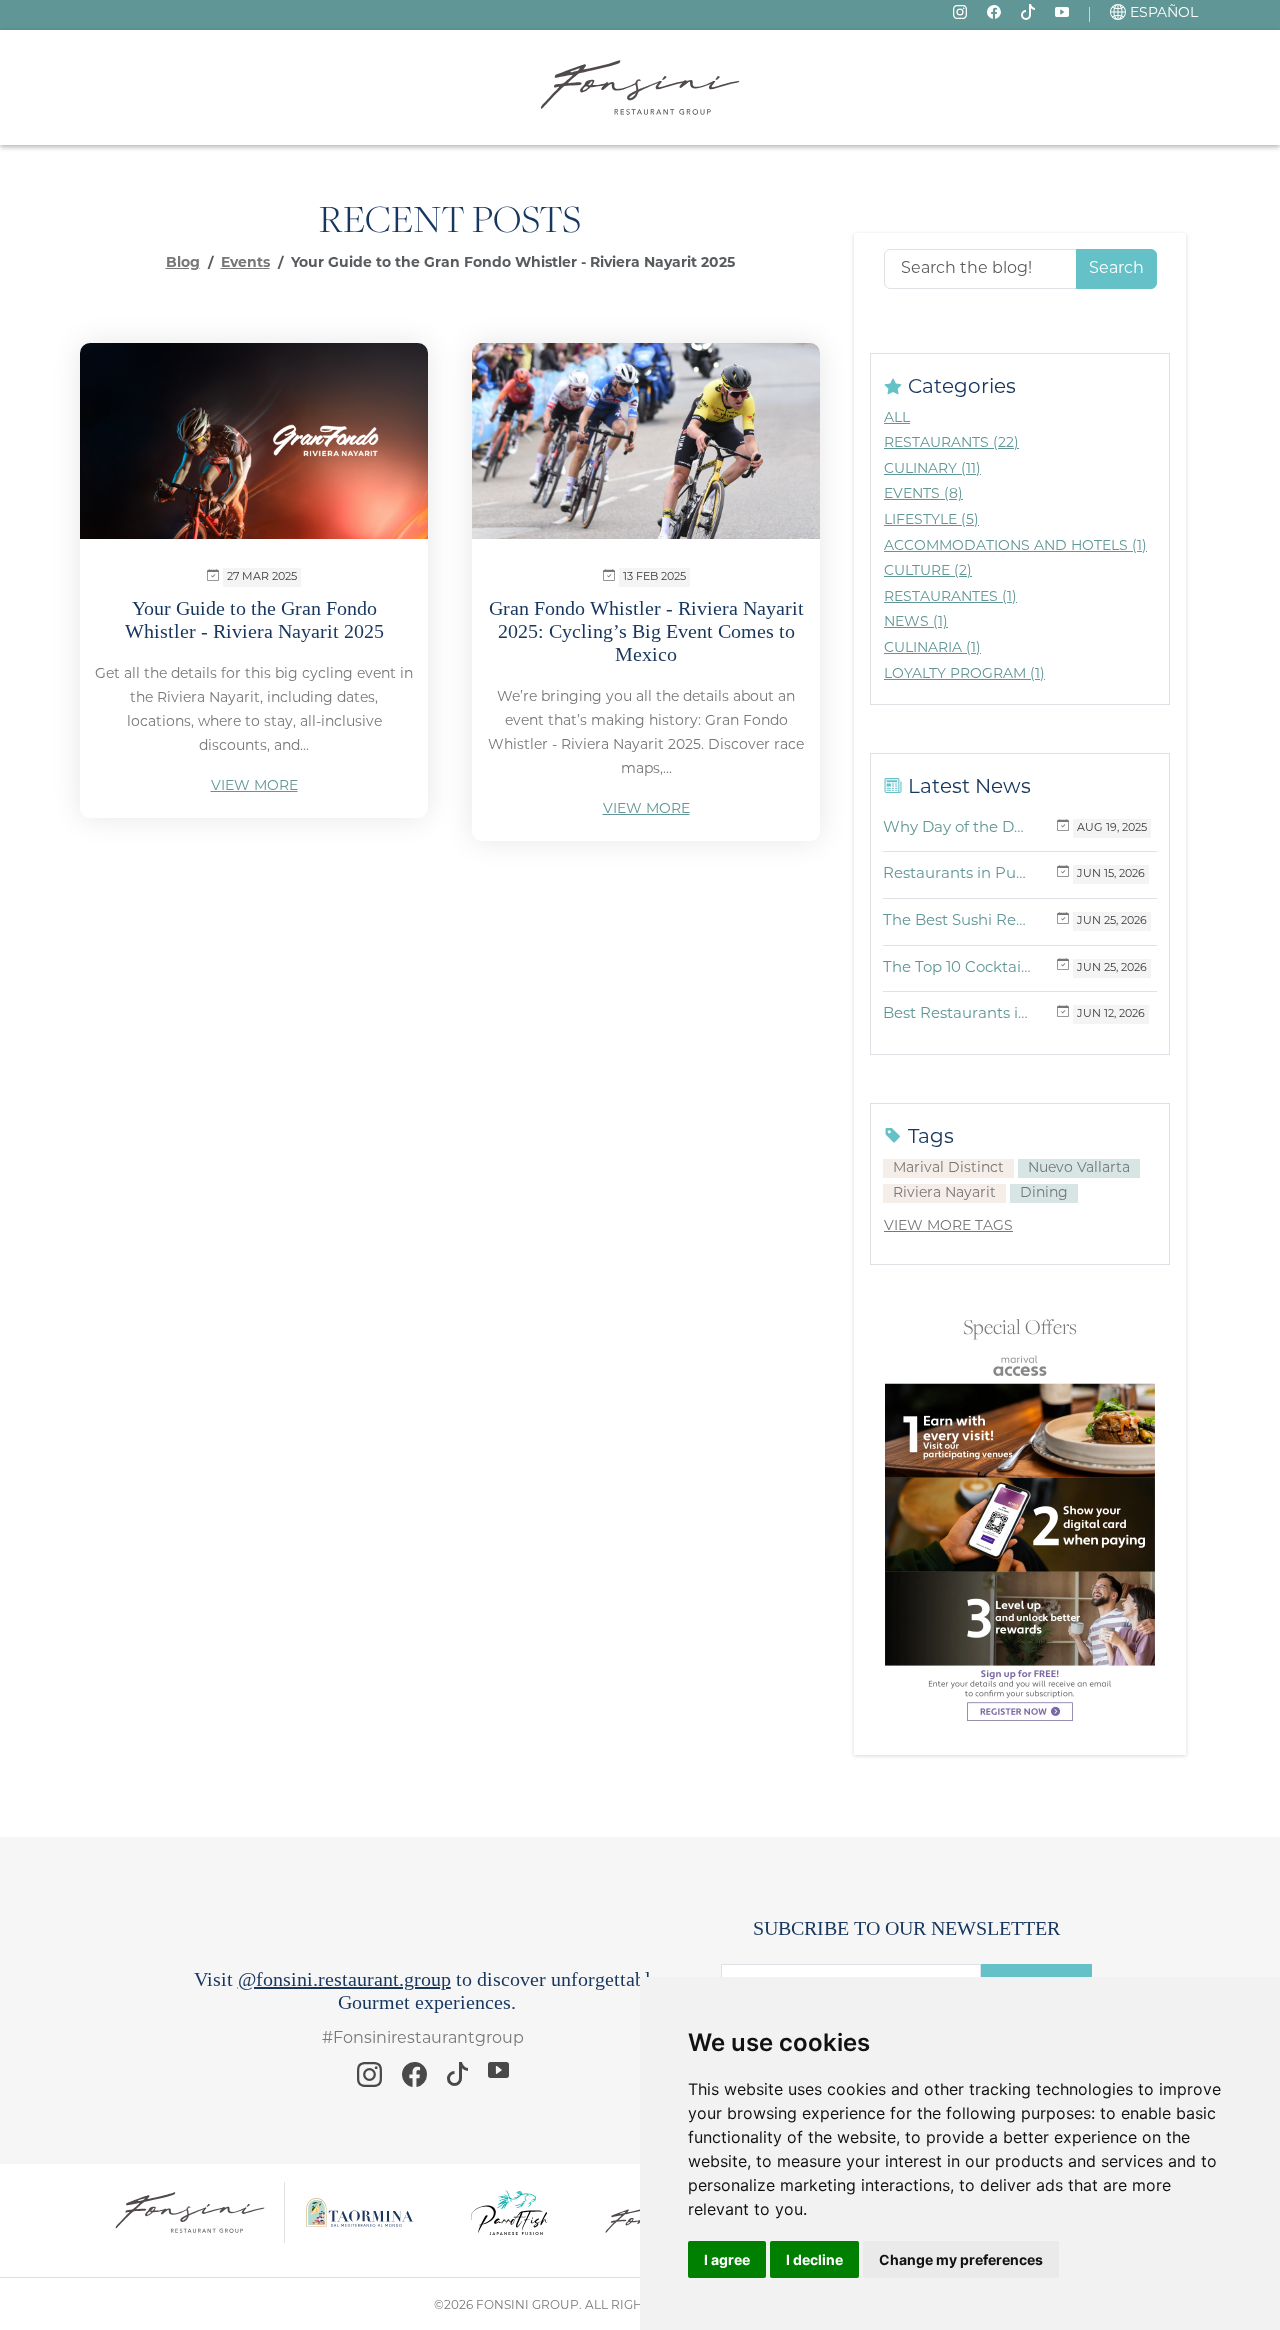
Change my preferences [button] (961, 2259)
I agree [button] (727, 2259)
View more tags (948, 1226)
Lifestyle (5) (931, 520)
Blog (183, 263)
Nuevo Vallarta (1079, 1168)
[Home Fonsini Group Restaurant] (640, 88)
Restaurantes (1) (950, 597)
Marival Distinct (948, 1168)
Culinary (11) (932, 469)
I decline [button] (814, 2259)
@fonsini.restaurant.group (344, 1979)
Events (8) (923, 494)
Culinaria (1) (932, 648)
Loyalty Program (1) (964, 674)
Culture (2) (928, 571)
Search (1116, 269)
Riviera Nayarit (944, 1193)
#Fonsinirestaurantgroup (423, 2039)
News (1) (916, 622)
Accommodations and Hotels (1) (1015, 546)
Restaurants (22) (951, 443)
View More (254, 786)
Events (245, 263)
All (897, 418)
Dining (1044, 1193)
